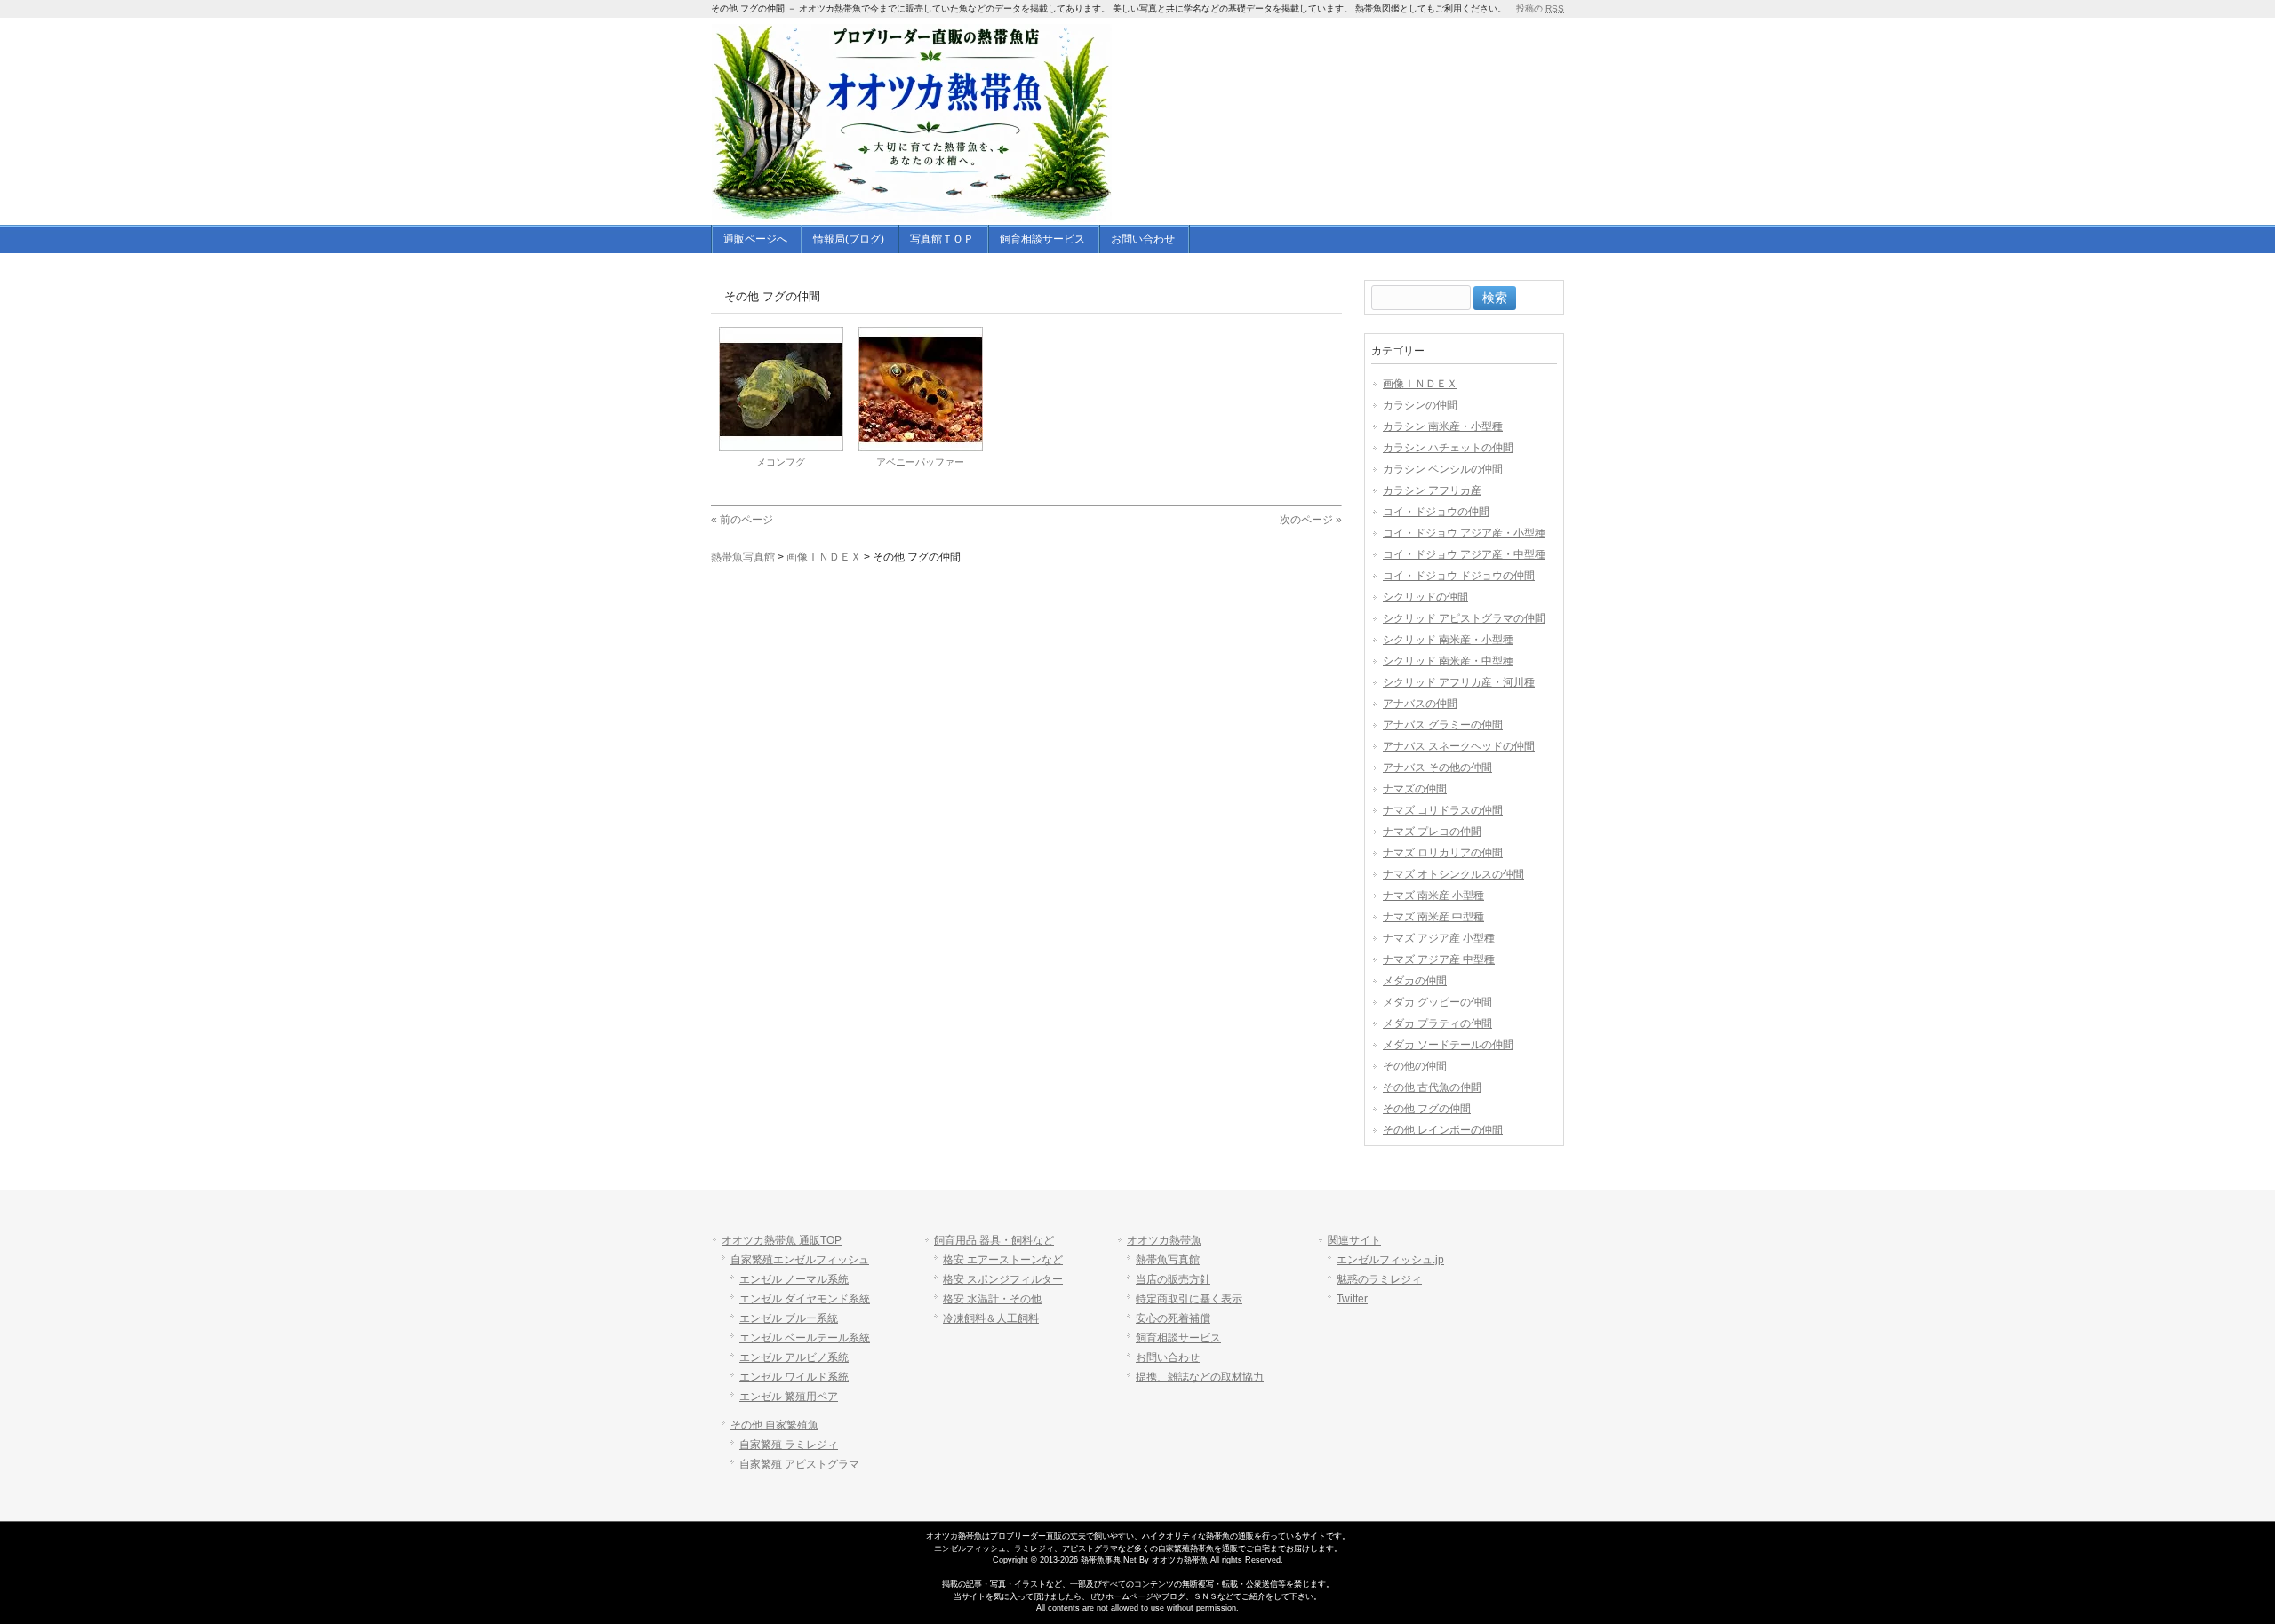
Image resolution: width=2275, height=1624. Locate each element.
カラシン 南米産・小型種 (1443, 426)
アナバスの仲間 (1420, 704)
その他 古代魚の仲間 (1432, 1087)
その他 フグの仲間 (1427, 1109)
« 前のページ (742, 520)
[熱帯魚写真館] (912, 209)
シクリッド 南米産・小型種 (1448, 640)
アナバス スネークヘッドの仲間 (1459, 746)
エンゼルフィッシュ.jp (1390, 1260)
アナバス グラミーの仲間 (1443, 725)
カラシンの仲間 (1420, 405)
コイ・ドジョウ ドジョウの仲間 (1459, 576)
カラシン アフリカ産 (1432, 490)
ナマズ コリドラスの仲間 (1443, 810)
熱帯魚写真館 (1168, 1260)
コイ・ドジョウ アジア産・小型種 (1464, 533)
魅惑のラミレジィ (1379, 1279)
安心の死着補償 (1173, 1318)
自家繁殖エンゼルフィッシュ (800, 1260)
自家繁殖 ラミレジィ (789, 1445)
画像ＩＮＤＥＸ (1420, 384)
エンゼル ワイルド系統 (794, 1377)
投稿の (1540, 8)
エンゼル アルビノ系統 (794, 1357)
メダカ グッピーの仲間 (1437, 1002)
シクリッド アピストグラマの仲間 (1464, 618)
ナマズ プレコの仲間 (1432, 832)
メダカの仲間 (1415, 981)
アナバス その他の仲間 (1437, 768)
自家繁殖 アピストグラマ (799, 1464)
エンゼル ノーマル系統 (794, 1279)
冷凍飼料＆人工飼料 (991, 1318)
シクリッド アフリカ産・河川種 (1459, 682)
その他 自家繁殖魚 (774, 1425)
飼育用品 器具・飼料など (994, 1240)
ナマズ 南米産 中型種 (1433, 917)
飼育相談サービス (1178, 1338)
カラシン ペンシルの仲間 (1443, 469)
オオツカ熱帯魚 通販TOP (782, 1240)
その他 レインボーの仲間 (1443, 1130)
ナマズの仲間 (1415, 789)
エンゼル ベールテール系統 (805, 1338)
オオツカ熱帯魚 (1164, 1240)
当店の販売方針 (1173, 1279)
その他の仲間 (1415, 1066)
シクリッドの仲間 (1425, 597)
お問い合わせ (1168, 1357)
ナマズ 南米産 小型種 (1433, 896)
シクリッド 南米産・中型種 (1448, 661)
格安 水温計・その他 (992, 1299)
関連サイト (1354, 1240)
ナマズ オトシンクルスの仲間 (1453, 874)
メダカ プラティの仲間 (1437, 1023)
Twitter (1352, 1299)
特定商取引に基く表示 (1189, 1299)
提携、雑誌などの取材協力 (1200, 1377)
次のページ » (1311, 520)
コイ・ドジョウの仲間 (1436, 512)
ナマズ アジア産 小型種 (1439, 938)
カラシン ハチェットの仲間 (1448, 448)
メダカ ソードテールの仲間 (1448, 1045)
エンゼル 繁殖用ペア (789, 1397)
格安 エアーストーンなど (1003, 1260)
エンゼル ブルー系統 (789, 1318)
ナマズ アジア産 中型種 (1439, 959)
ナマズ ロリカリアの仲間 (1443, 853)
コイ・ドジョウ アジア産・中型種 (1464, 554)
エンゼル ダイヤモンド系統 (805, 1299)
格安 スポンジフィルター (1003, 1279)
